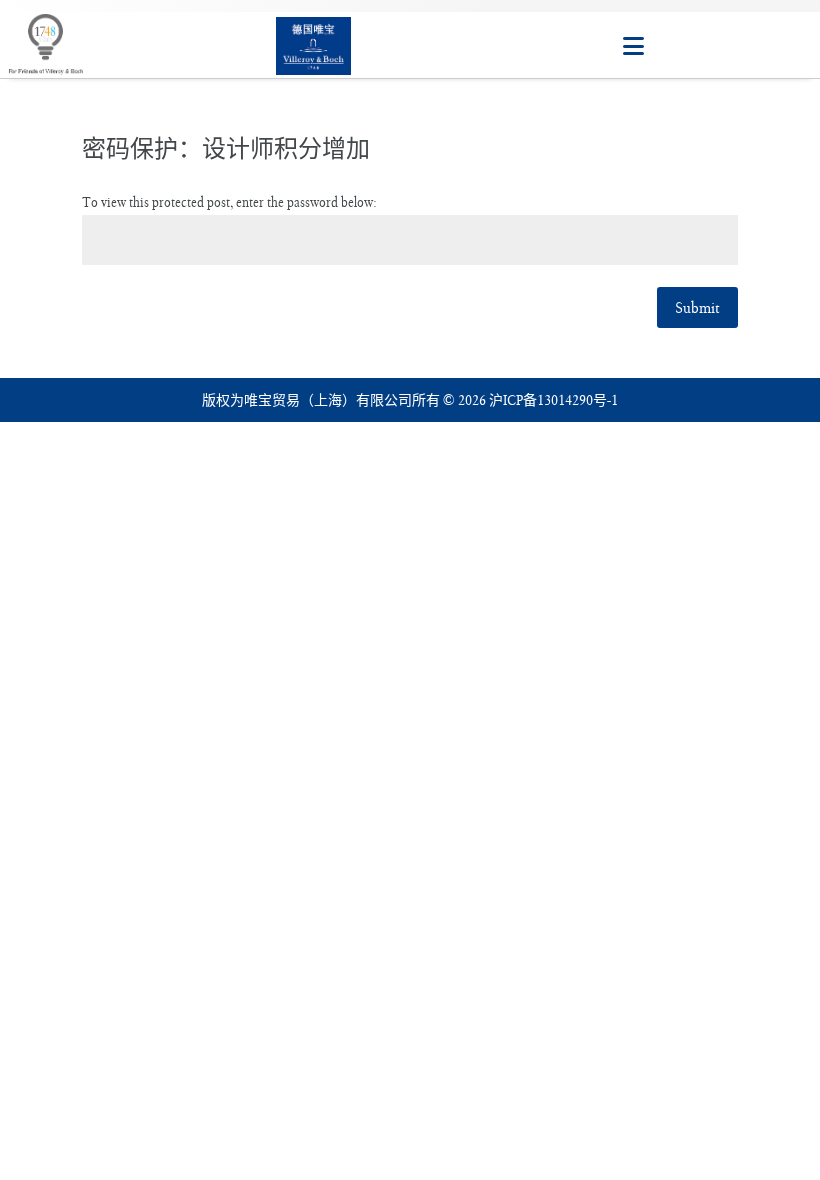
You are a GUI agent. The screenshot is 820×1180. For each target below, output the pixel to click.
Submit (697, 307)
